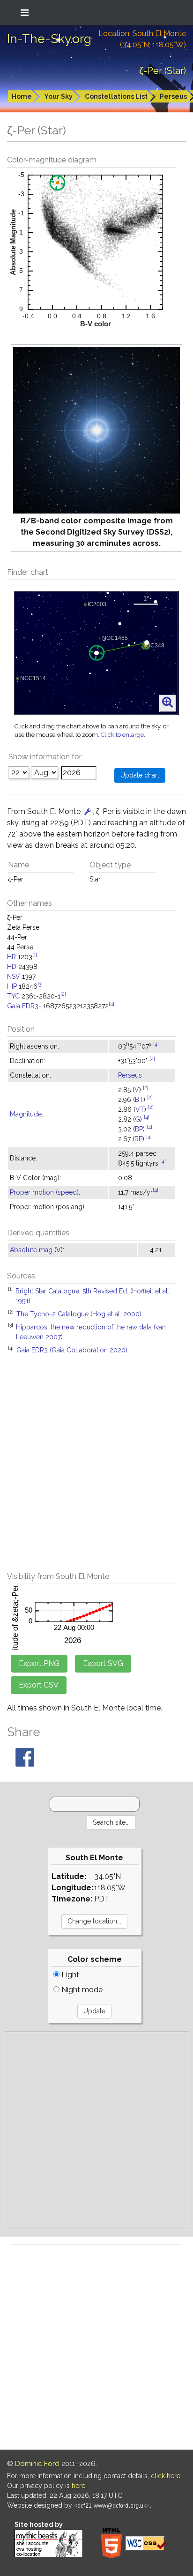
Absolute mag (31, 1250)
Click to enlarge (122, 735)
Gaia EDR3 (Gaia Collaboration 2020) (72, 1350)
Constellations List (116, 96)
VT (140, 1109)
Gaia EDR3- (24, 1006)
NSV (14, 976)
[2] (63, 994)
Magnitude (26, 1114)
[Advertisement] (96, 1468)
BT (139, 1100)
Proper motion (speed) (44, 1192)
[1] (35, 954)
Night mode (81, 1990)
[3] (40, 984)
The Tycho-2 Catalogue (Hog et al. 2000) (79, 1314)
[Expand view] (167, 703)
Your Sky (58, 96)
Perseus (130, 1075)
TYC (13, 996)
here (78, 2486)
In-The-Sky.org (49, 39)
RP (138, 1139)
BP (139, 1129)
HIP (12, 986)
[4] (111, 1004)
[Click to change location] (88, 811)
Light (69, 1975)
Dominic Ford (37, 2464)
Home (22, 96)
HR (11, 957)
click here (166, 2476)
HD (12, 967)
